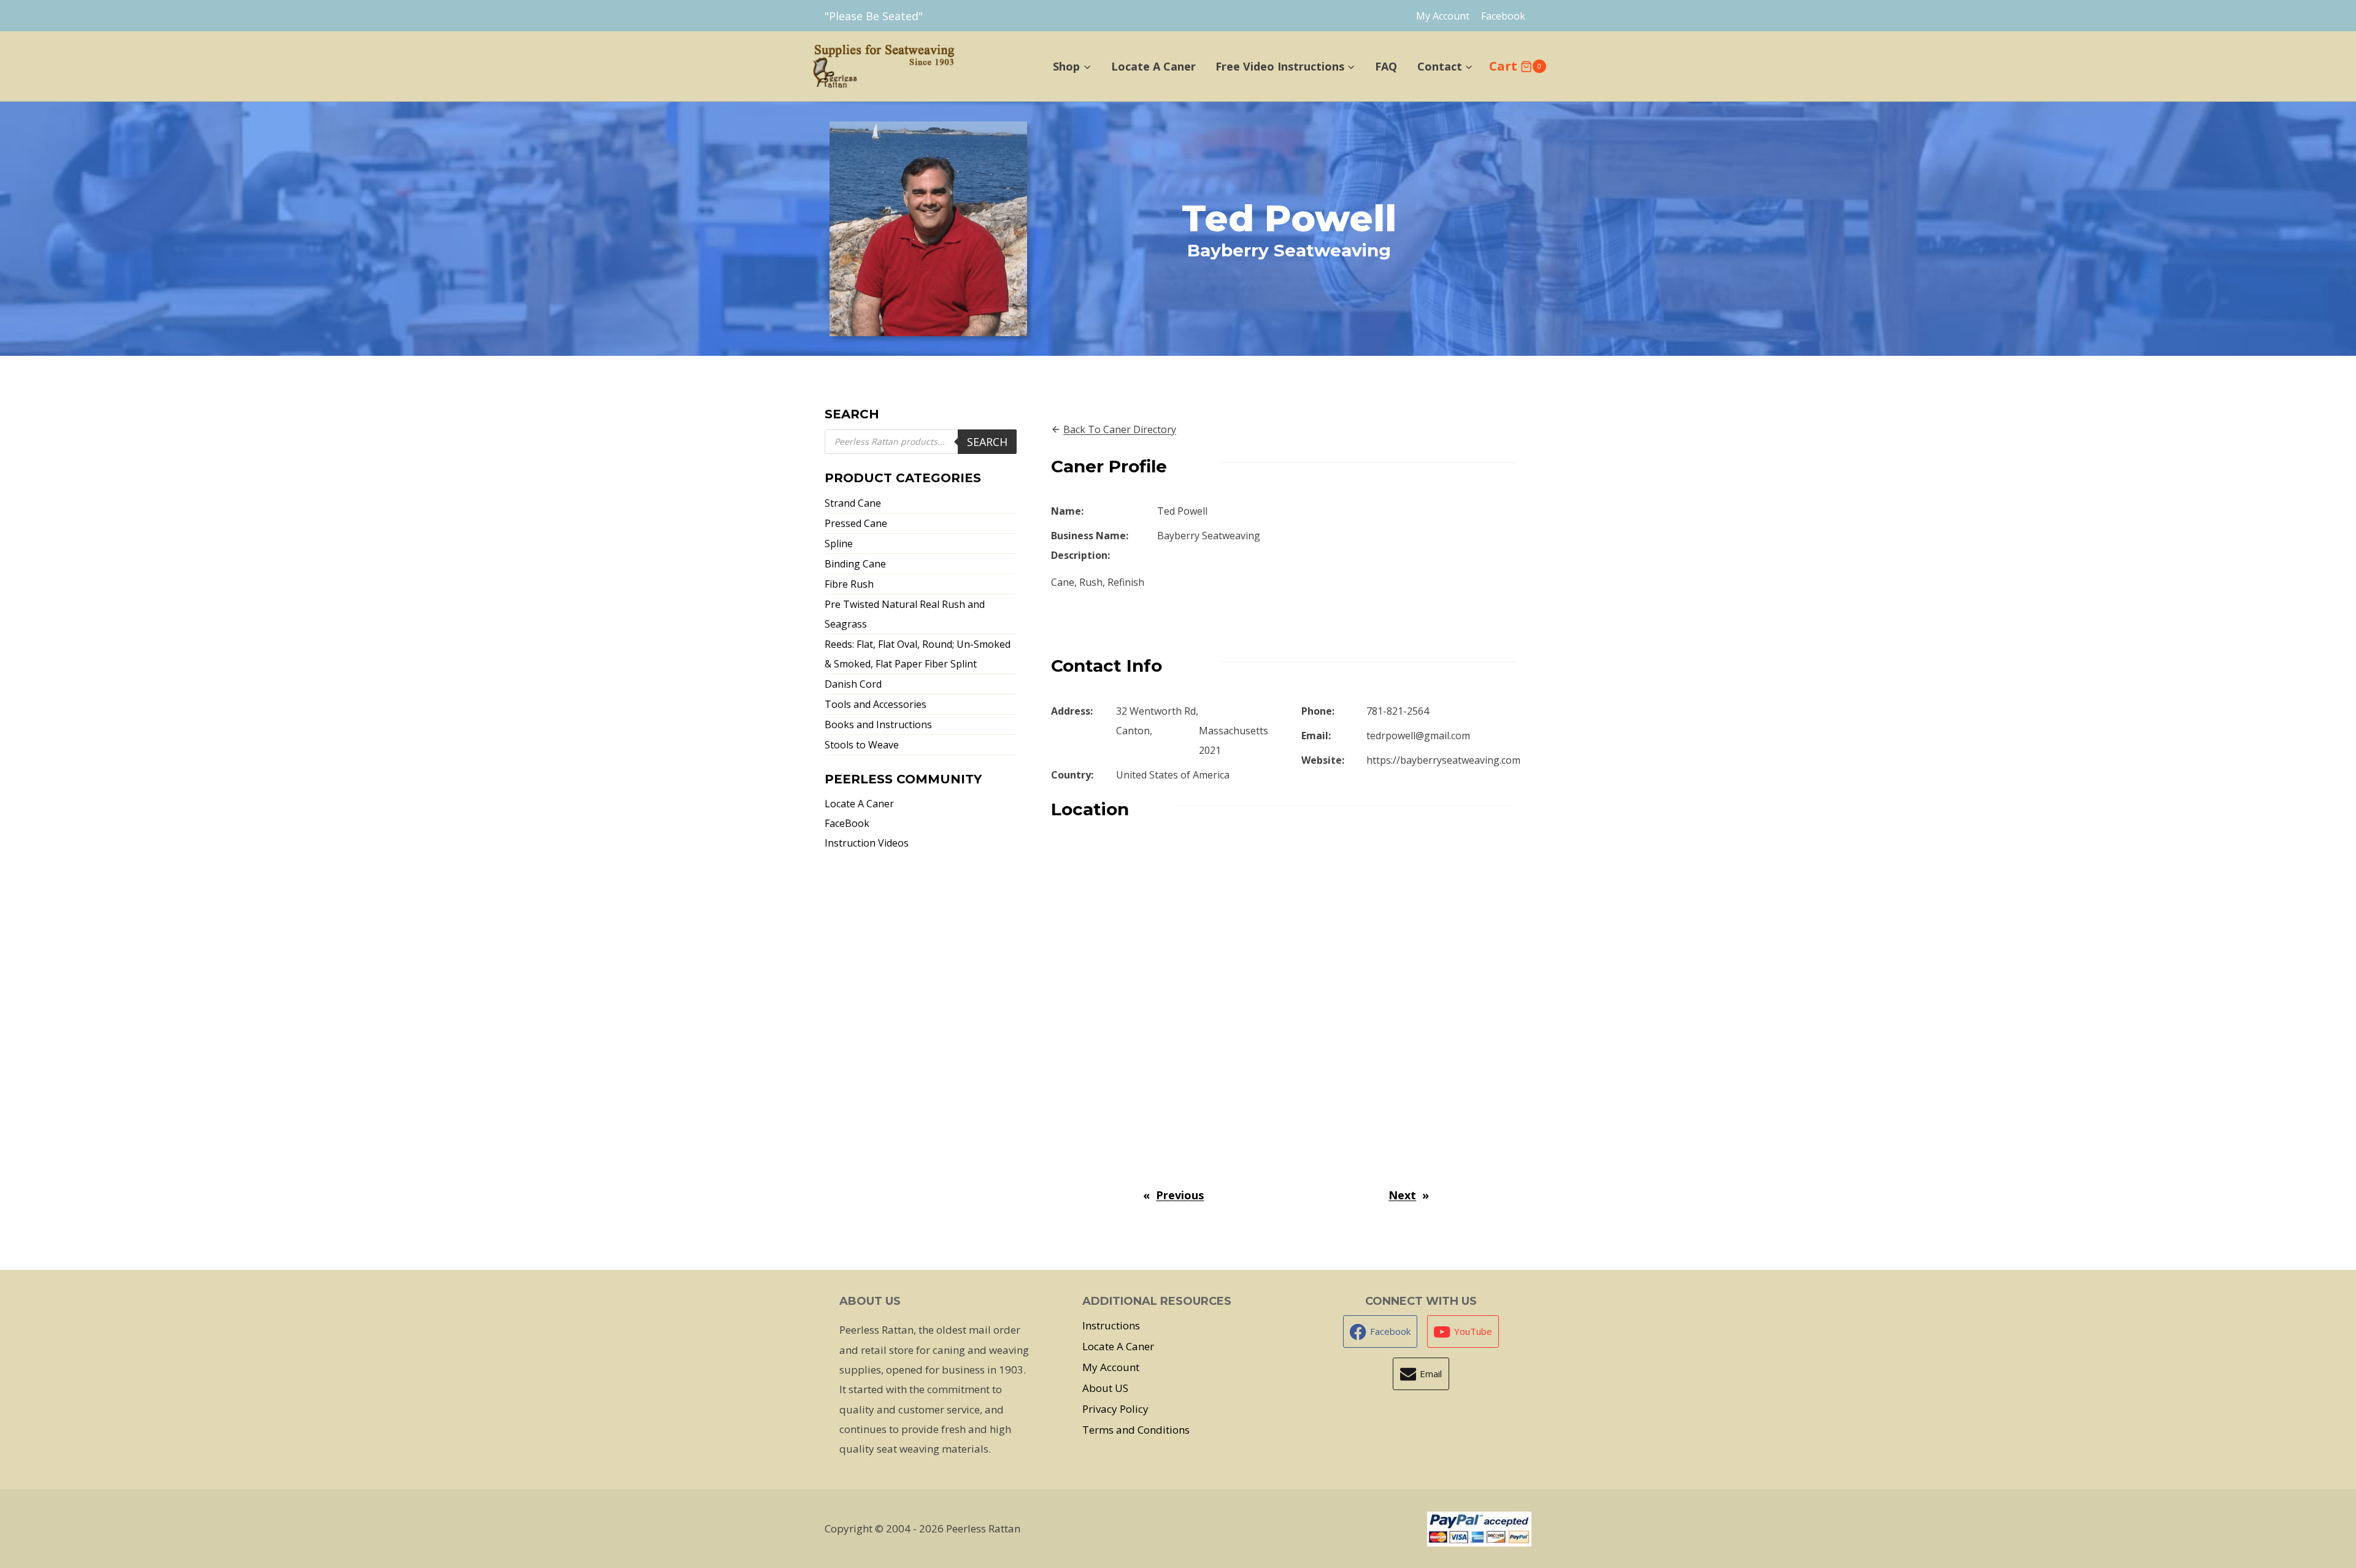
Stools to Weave (862, 745)
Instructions (1111, 1325)
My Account (1443, 16)
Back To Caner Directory (1120, 429)
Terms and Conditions (1136, 1430)
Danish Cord (853, 684)
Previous (1180, 1195)
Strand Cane (853, 503)
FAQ (1386, 66)
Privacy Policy (1115, 1409)
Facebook (1503, 16)
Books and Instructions (878, 724)
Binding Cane (855, 564)
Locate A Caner (1153, 66)
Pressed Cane (856, 523)
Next (1402, 1195)
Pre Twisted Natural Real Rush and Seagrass (905, 614)
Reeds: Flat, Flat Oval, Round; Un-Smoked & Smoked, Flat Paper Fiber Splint (918, 654)
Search (987, 442)
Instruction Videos (867, 843)
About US (1105, 1388)
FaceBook (847, 823)
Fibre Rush (849, 584)
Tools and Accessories (876, 704)
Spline (839, 544)
